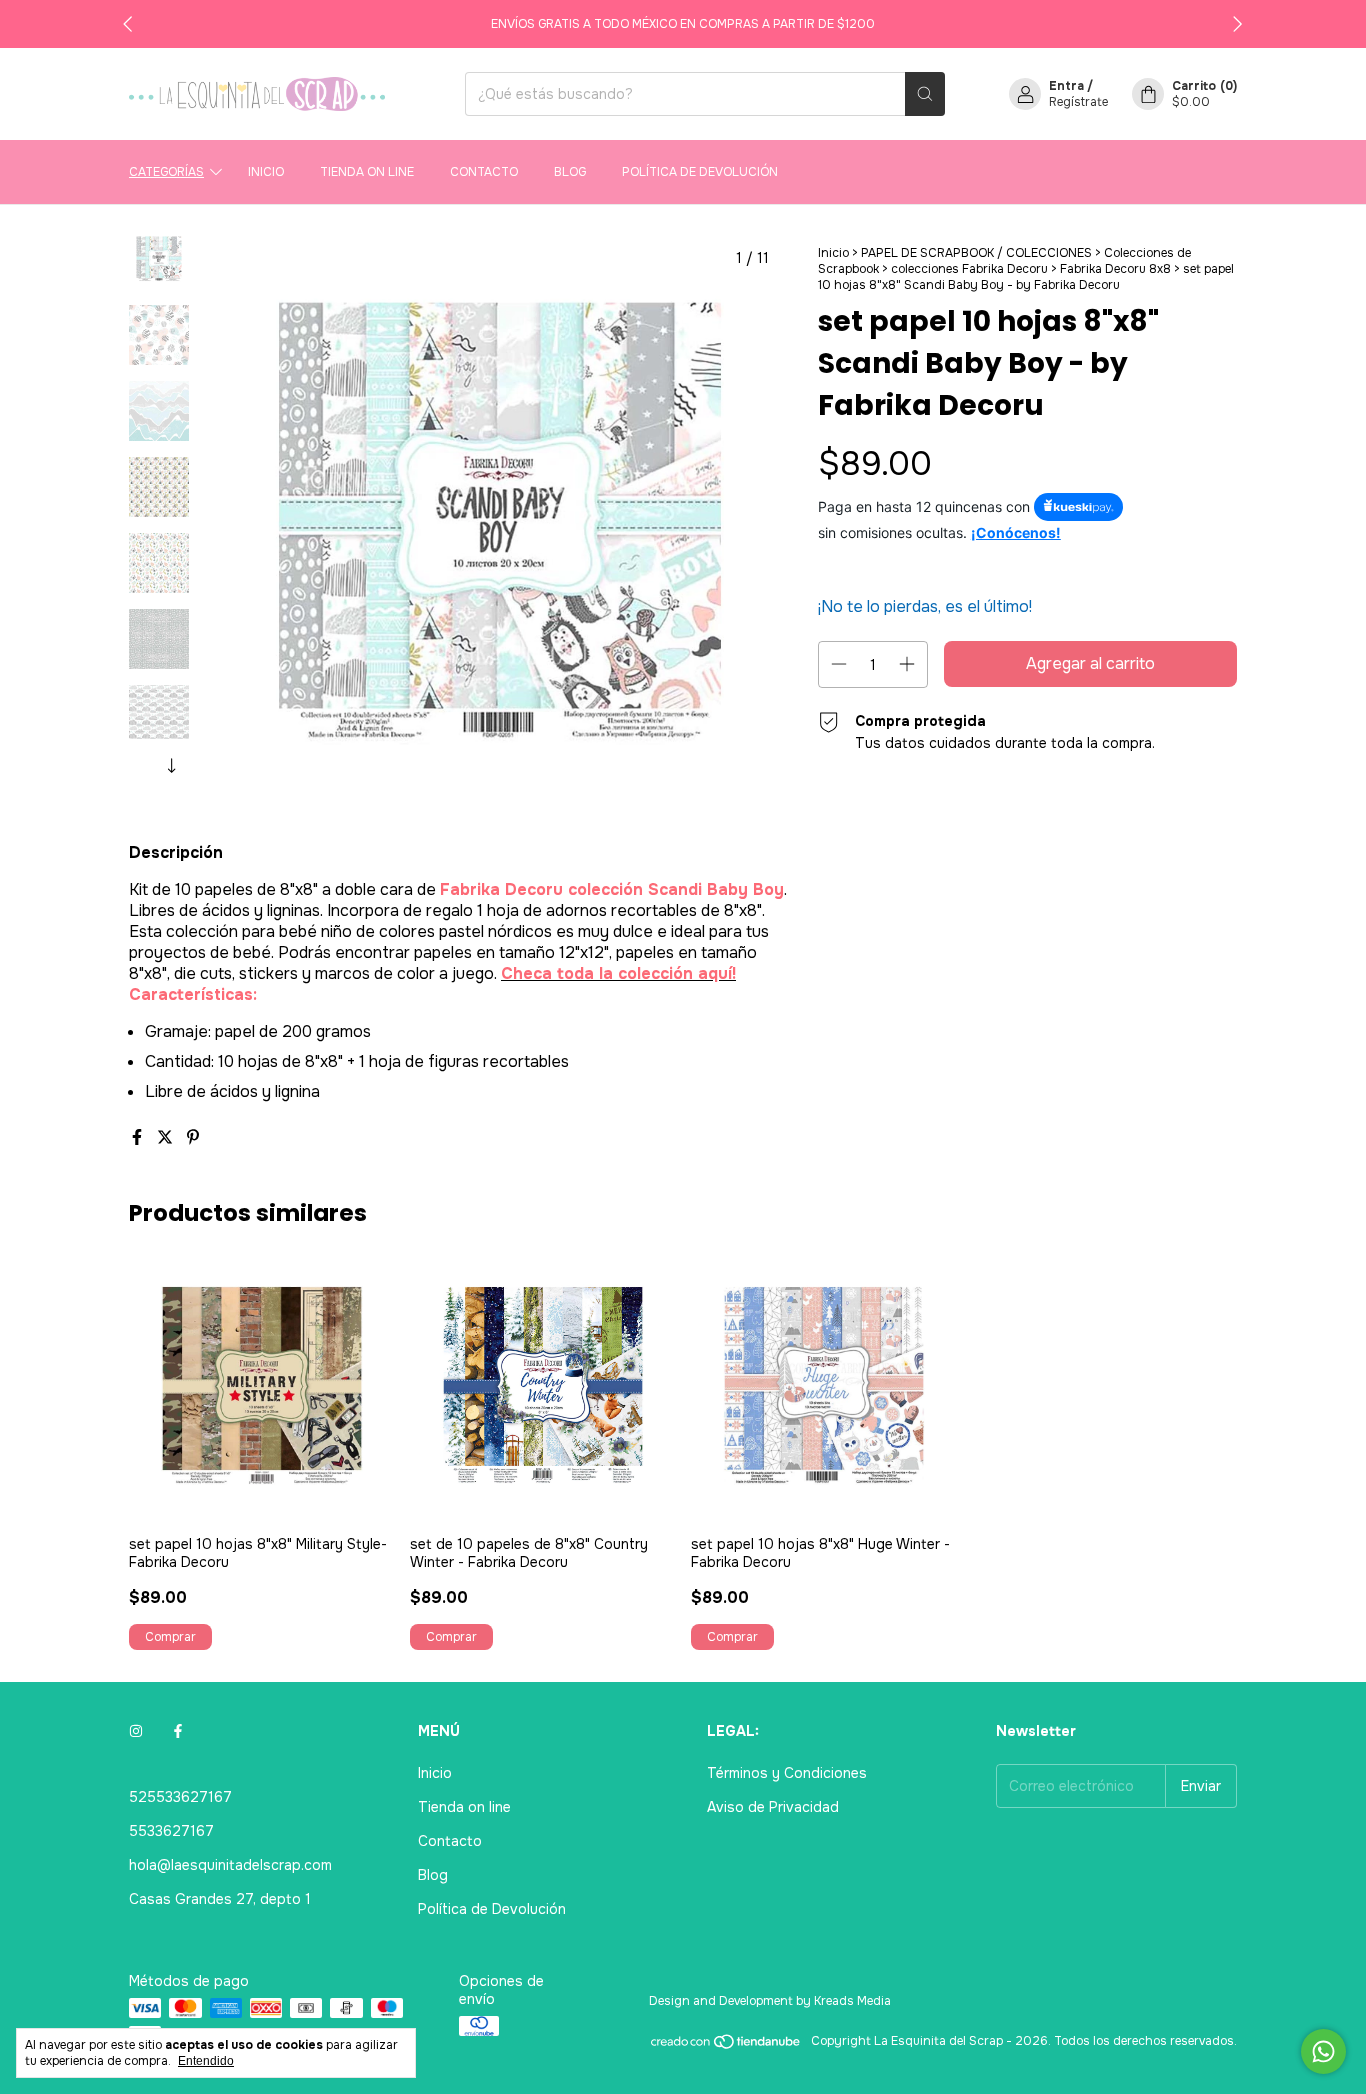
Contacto (484, 172)
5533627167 (171, 1831)
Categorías (166, 172)
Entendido (206, 2061)
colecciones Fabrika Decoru (969, 269)
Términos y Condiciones (787, 1773)
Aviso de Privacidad (773, 1807)
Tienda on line (367, 172)
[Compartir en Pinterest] (193, 1137)
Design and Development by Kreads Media (770, 2001)
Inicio (266, 172)
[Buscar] (925, 94)
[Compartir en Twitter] (167, 1137)
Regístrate (1078, 102)
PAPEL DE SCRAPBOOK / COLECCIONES (978, 253)
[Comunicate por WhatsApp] (1323, 2051)
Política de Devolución (700, 172)
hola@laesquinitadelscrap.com (230, 1865)
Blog (570, 172)
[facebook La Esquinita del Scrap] (178, 1731)
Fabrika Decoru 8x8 (1115, 269)
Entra (1066, 86)
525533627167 (180, 1797)
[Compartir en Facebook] (139, 1137)
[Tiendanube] (726, 2046)
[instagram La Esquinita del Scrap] (136, 1731)
